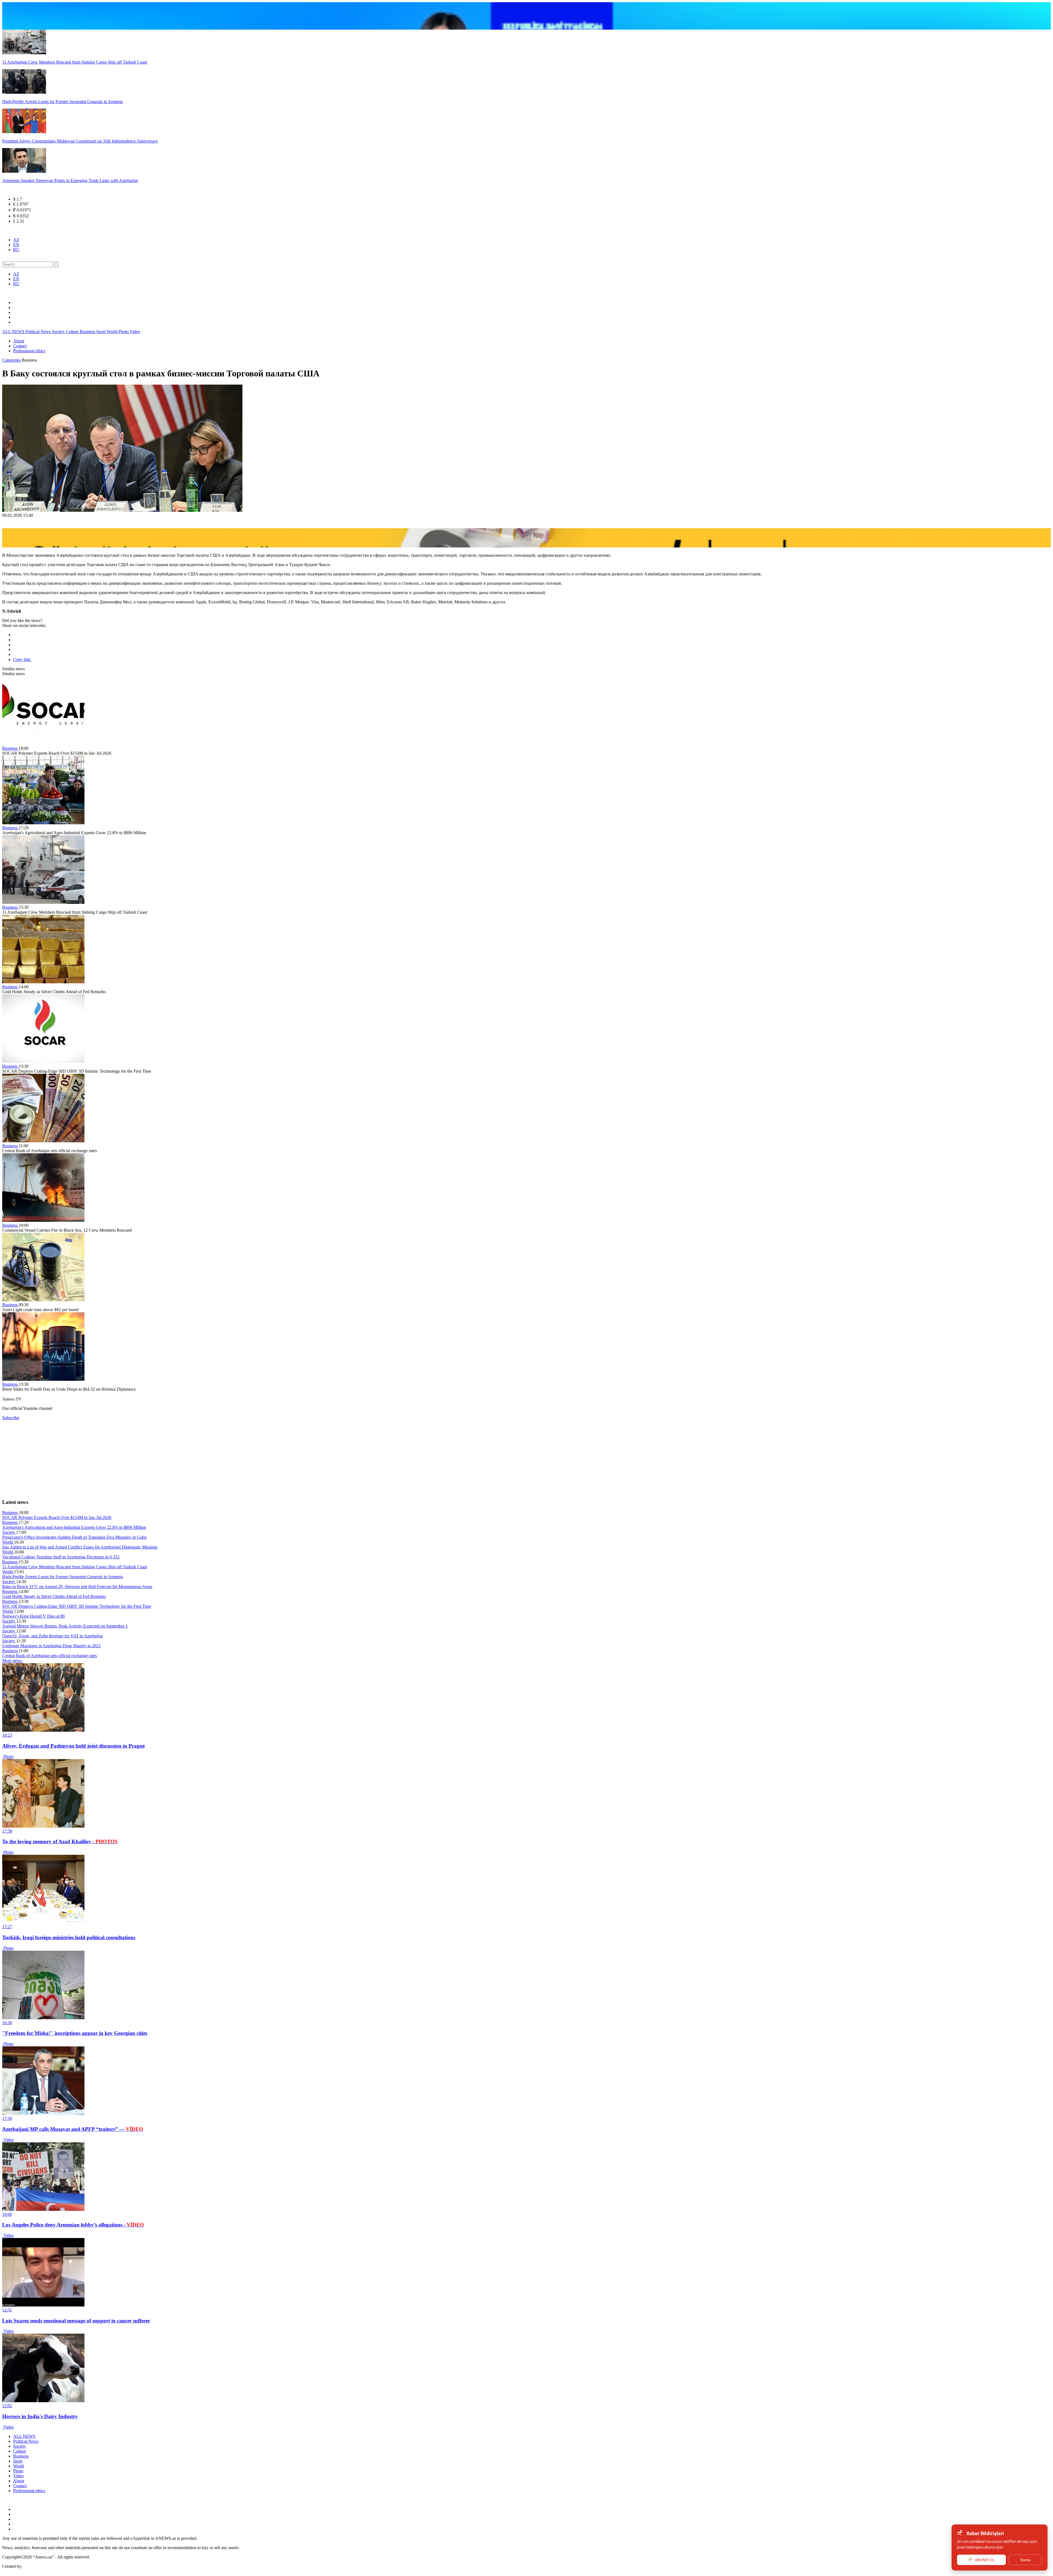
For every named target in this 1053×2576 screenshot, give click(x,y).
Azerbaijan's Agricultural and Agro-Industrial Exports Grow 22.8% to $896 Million (74, 1527)
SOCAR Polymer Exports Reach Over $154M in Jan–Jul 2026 (57, 1517)
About (19, 341)
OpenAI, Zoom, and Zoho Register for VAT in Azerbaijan (53, 1636)
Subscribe (11, 1418)
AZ (16, 240)
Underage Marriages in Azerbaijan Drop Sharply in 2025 (51, 1646)
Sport (101, 332)
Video (135, 332)
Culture (73, 332)
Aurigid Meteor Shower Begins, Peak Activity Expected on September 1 (65, 1626)
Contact (20, 346)
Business (88, 332)
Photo (124, 332)
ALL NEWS (14, 332)
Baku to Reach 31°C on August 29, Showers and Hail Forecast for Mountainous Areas (77, 1587)
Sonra (1025, 2560)
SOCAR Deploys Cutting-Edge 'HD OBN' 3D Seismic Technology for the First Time (77, 1606)
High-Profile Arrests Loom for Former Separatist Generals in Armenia (63, 1577)
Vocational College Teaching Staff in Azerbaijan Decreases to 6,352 (61, 1557)
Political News (39, 332)
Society (59, 332)
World (113, 332)
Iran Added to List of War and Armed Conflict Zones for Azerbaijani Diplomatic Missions (80, 1547)
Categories (12, 360)
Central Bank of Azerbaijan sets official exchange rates (49, 1656)
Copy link (22, 659)
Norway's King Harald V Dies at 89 (33, 1616)
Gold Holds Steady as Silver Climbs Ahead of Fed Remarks (54, 1596)
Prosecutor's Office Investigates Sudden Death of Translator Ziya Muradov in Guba (74, 1537)
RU (16, 250)
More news (12, 1661)
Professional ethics (29, 351)
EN (16, 245)
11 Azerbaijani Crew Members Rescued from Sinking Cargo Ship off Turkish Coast (75, 1567)
